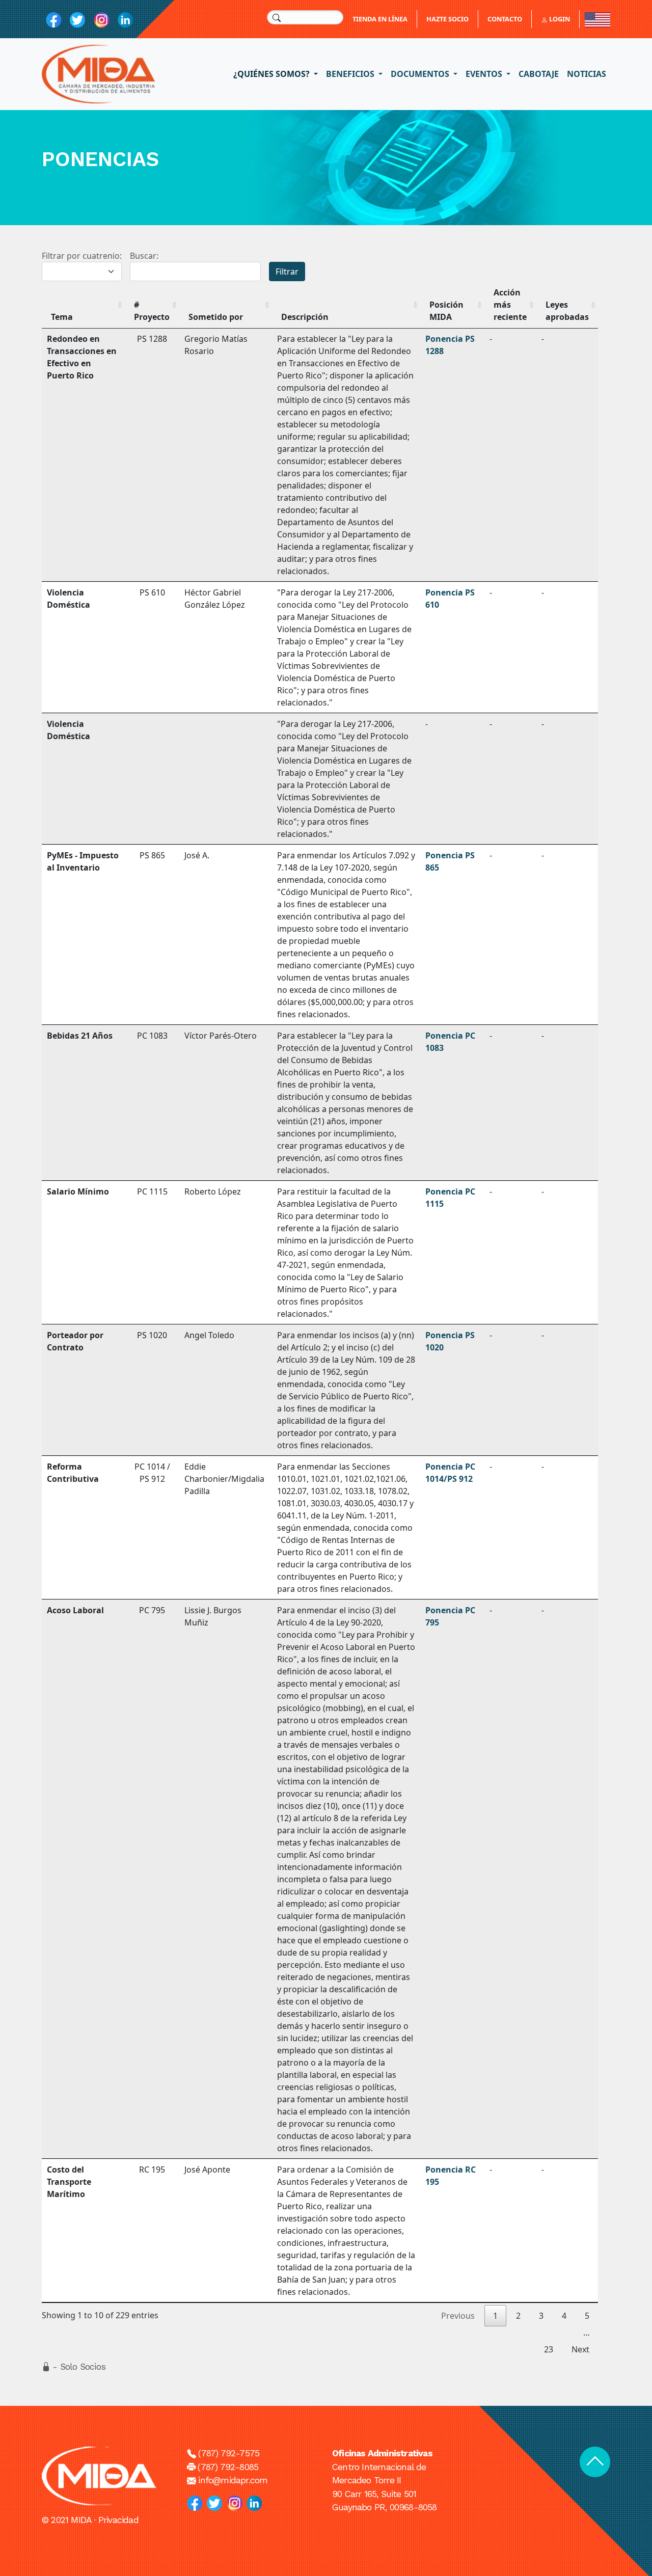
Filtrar (287, 272)
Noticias (587, 74)
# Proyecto (152, 311)
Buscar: (144, 256)
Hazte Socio (447, 19)
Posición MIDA (446, 311)
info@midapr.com (233, 2480)
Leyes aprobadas (567, 311)
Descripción (305, 317)
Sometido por (216, 317)
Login (559, 19)
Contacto (505, 19)
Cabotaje (539, 74)
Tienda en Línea (380, 19)
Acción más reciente (510, 305)
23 (549, 2349)
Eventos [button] (485, 74)
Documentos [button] (421, 74)
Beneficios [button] (351, 74)
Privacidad (118, 2520)
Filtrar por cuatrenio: (82, 256)
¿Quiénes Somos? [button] (273, 74)
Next (580, 2349)
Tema (62, 317)
